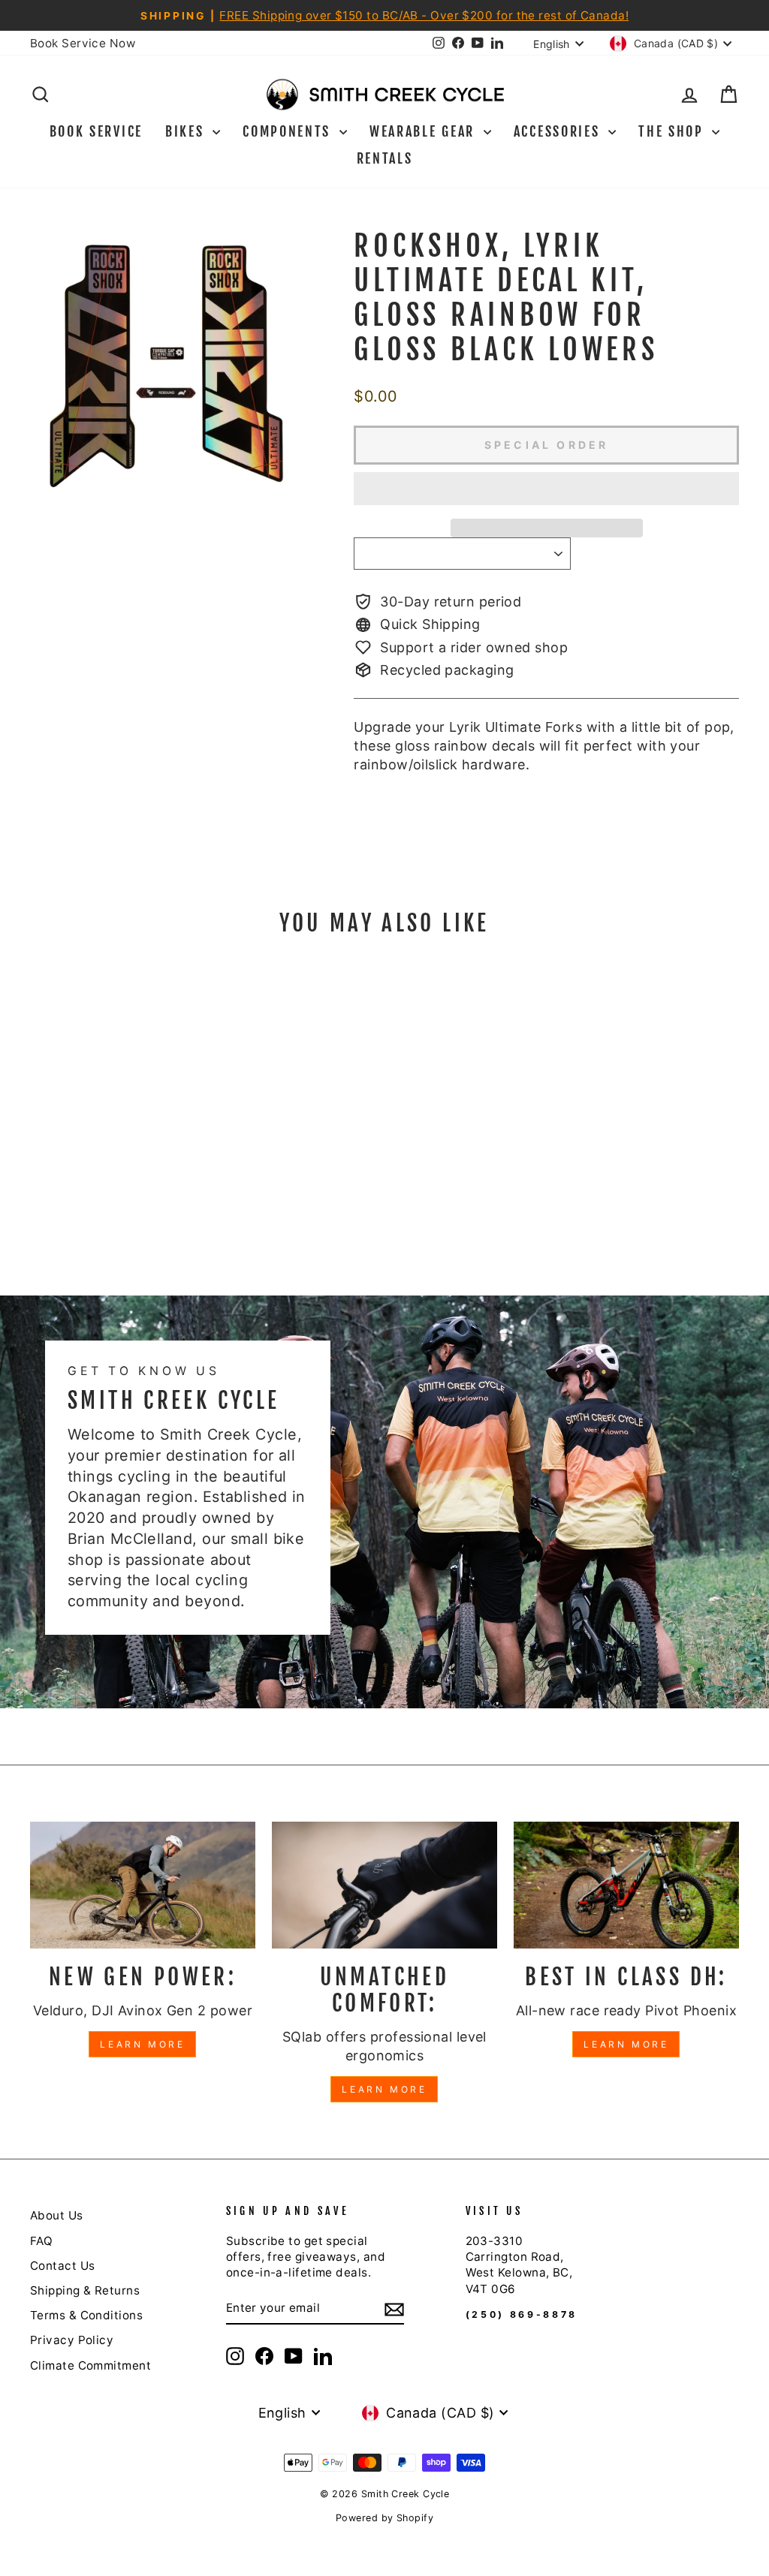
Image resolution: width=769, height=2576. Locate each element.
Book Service (96, 131)
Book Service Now (83, 43)
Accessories (559, 131)
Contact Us (63, 2266)
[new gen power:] (143, 1885)
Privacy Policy (72, 2340)
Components (289, 131)
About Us (57, 2215)
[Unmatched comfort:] (384, 1885)
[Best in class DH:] (626, 1885)
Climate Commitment (90, 2365)
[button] (546, 489)
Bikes (187, 131)
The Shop (673, 131)
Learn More (142, 2044)
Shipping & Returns (85, 2290)
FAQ (41, 2241)
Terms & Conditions (86, 2315)
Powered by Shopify (384, 2518)
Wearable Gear (425, 131)
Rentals (385, 158)
